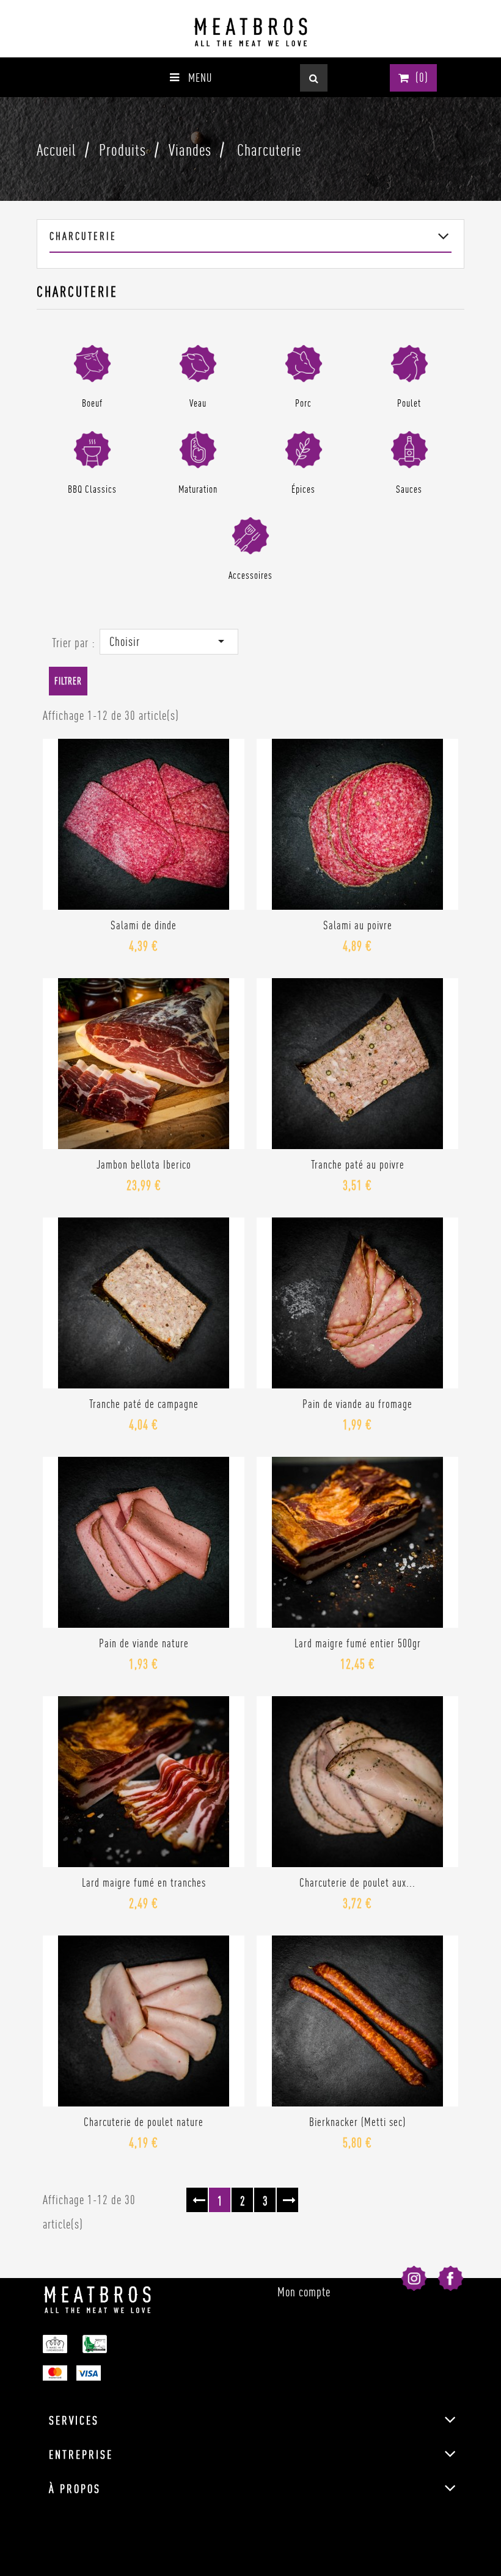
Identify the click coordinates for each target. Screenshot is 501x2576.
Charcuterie (83, 236)
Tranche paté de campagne (144, 1404)
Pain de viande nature (144, 1643)
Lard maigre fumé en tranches (144, 1882)
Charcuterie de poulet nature (144, 2122)
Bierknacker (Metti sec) (357, 2122)
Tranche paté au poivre (358, 1164)
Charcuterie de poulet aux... (357, 1882)
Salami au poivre (358, 925)
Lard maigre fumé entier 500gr (358, 1643)
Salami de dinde (144, 925)
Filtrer (68, 681)
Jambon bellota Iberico (144, 1164)
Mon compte (304, 2292)
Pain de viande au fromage (357, 1404)
